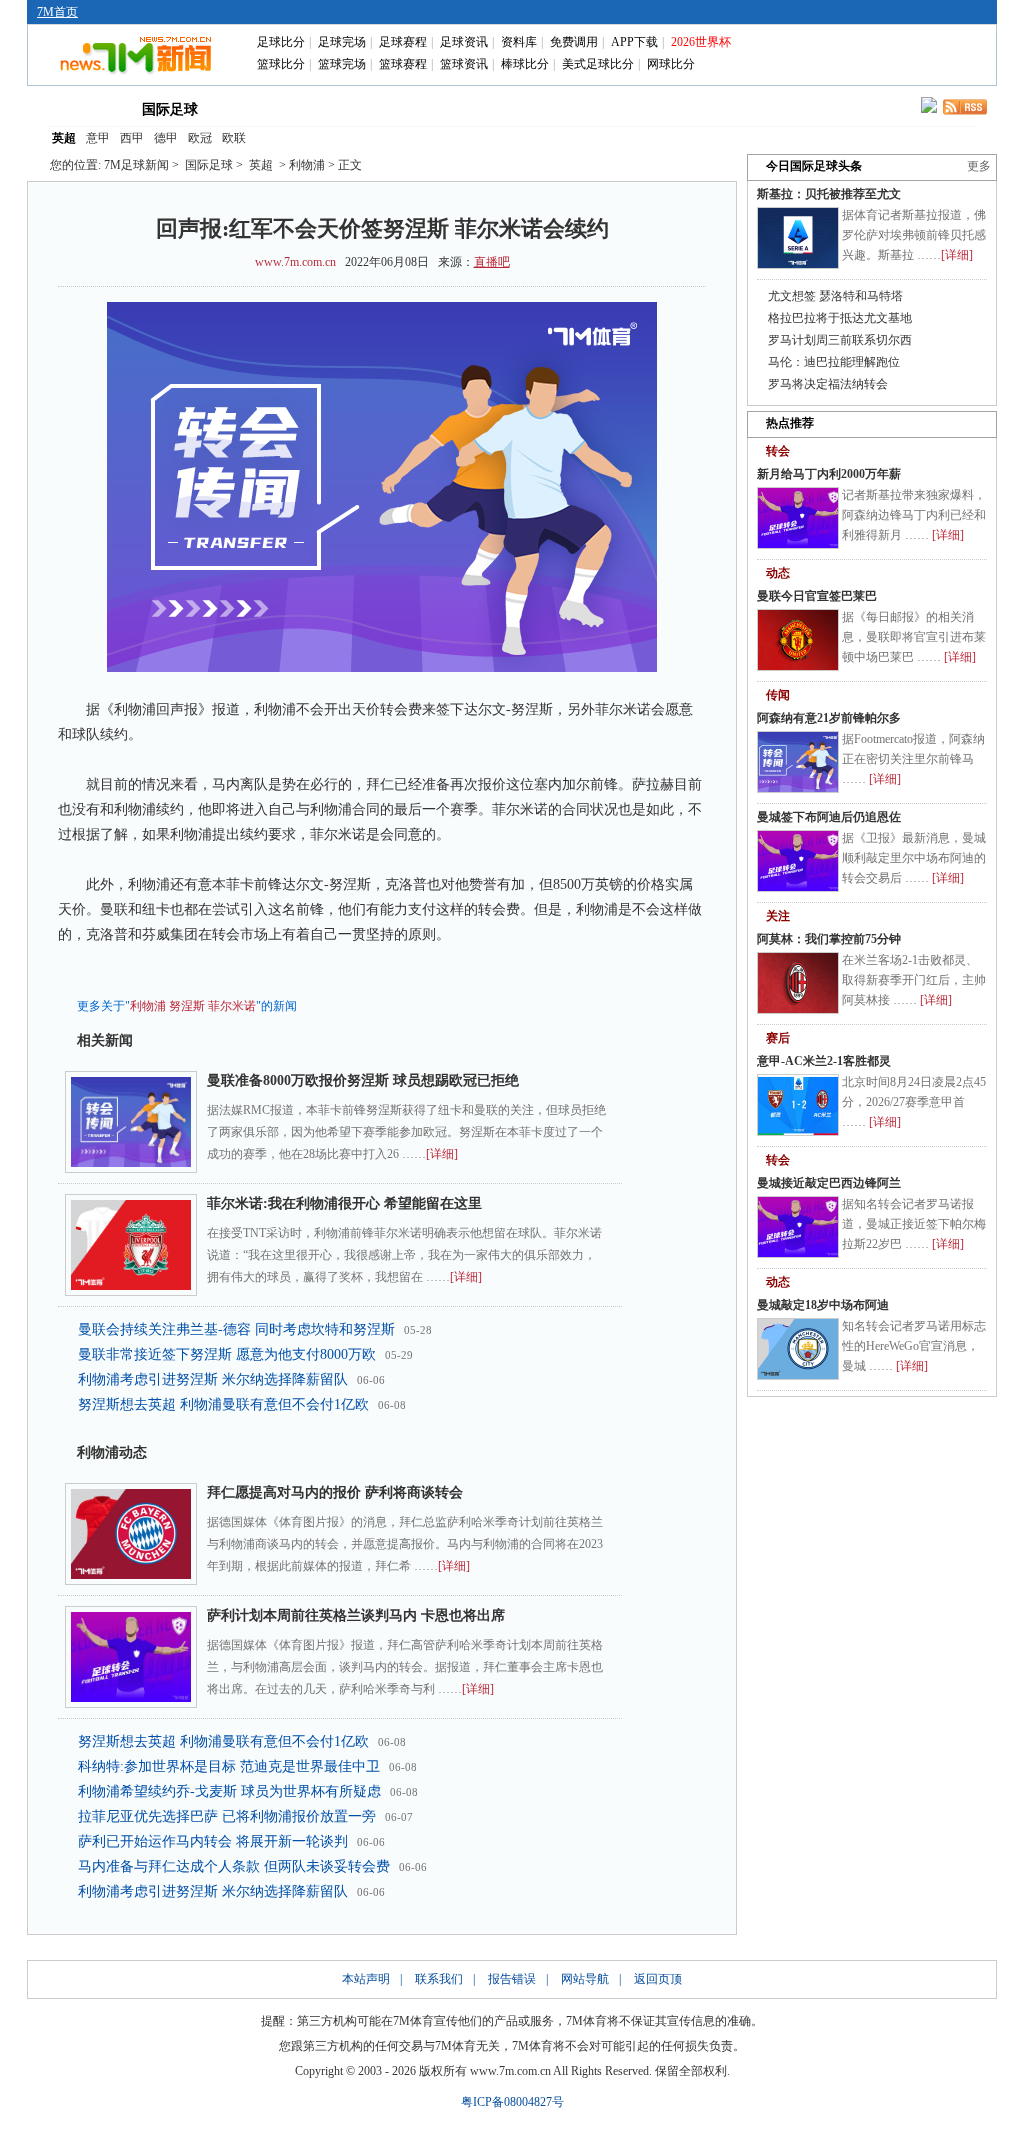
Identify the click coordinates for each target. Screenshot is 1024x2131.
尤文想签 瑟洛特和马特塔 (835, 296)
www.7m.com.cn (295, 262)
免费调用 (574, 42)
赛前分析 (432, 108)
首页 (80, 108)
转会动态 (346, 108)
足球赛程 (403, 42)
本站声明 (366, 1979)
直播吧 (492, 262)
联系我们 (439, 1979)
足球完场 (342, 42)
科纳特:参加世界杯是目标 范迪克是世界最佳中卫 (229, 1766)
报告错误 (512, 1979)
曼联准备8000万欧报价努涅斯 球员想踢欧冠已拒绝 (363, 1080)
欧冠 (200, 138)
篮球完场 (342, 64)
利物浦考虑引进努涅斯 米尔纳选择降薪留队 (213, 1379)
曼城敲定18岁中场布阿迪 (823, 1305)
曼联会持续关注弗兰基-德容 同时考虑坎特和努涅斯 (236, 1329)
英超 (64, 138)
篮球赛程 (403, 64)
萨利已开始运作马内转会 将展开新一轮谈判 (213, 1841)
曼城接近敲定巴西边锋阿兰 (829, 1183)
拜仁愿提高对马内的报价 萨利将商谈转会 (335, 1492)
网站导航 (585, 1979)
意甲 (98, 138)
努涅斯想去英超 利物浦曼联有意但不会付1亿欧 (223, 1404)
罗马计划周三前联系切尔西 (840, 340)
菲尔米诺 (232, 1006)
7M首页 (57, 12)
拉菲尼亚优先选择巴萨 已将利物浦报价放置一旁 (227, 1816)
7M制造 (518, 108)
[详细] (442, 1154)
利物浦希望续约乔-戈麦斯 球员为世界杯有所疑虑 (229, 1791)
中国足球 (260, 108)
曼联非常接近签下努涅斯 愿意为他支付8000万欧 (227, 1354)
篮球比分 (281, 64)
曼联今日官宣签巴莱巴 (817, 596)
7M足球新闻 (136, 165)
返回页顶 (658, 1979)
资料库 (519, 42)
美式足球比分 (598, 64)
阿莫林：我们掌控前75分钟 (829, 939)
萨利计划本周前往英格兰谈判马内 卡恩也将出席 (356, 1615)
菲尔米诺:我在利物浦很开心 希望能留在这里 (344, 1203)
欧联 (234, 138)
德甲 (166, 138)
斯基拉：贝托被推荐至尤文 (829, 194)
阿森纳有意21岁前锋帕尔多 (829, 718)
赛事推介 (604, 108)
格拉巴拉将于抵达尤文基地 (840, 318)
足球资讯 (464, 42)
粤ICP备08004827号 (512, 2102)
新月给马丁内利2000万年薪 (829, 474)
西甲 (132, 138)
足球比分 (281, 42)
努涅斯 (187, 1006)
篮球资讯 (464, 64)
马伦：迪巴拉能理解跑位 (834, 362)
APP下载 (634, 42)
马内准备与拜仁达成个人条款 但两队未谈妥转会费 (234, 1866)
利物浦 (148, 1006)
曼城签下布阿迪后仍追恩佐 (829, 817)
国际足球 (170, 109)
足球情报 (690, 108)
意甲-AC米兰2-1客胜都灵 (824, 1061)
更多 (979, 166)
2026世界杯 (701, 42)
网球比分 (671, 64)
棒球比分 (525, 64)
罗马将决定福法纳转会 (828, 384)
